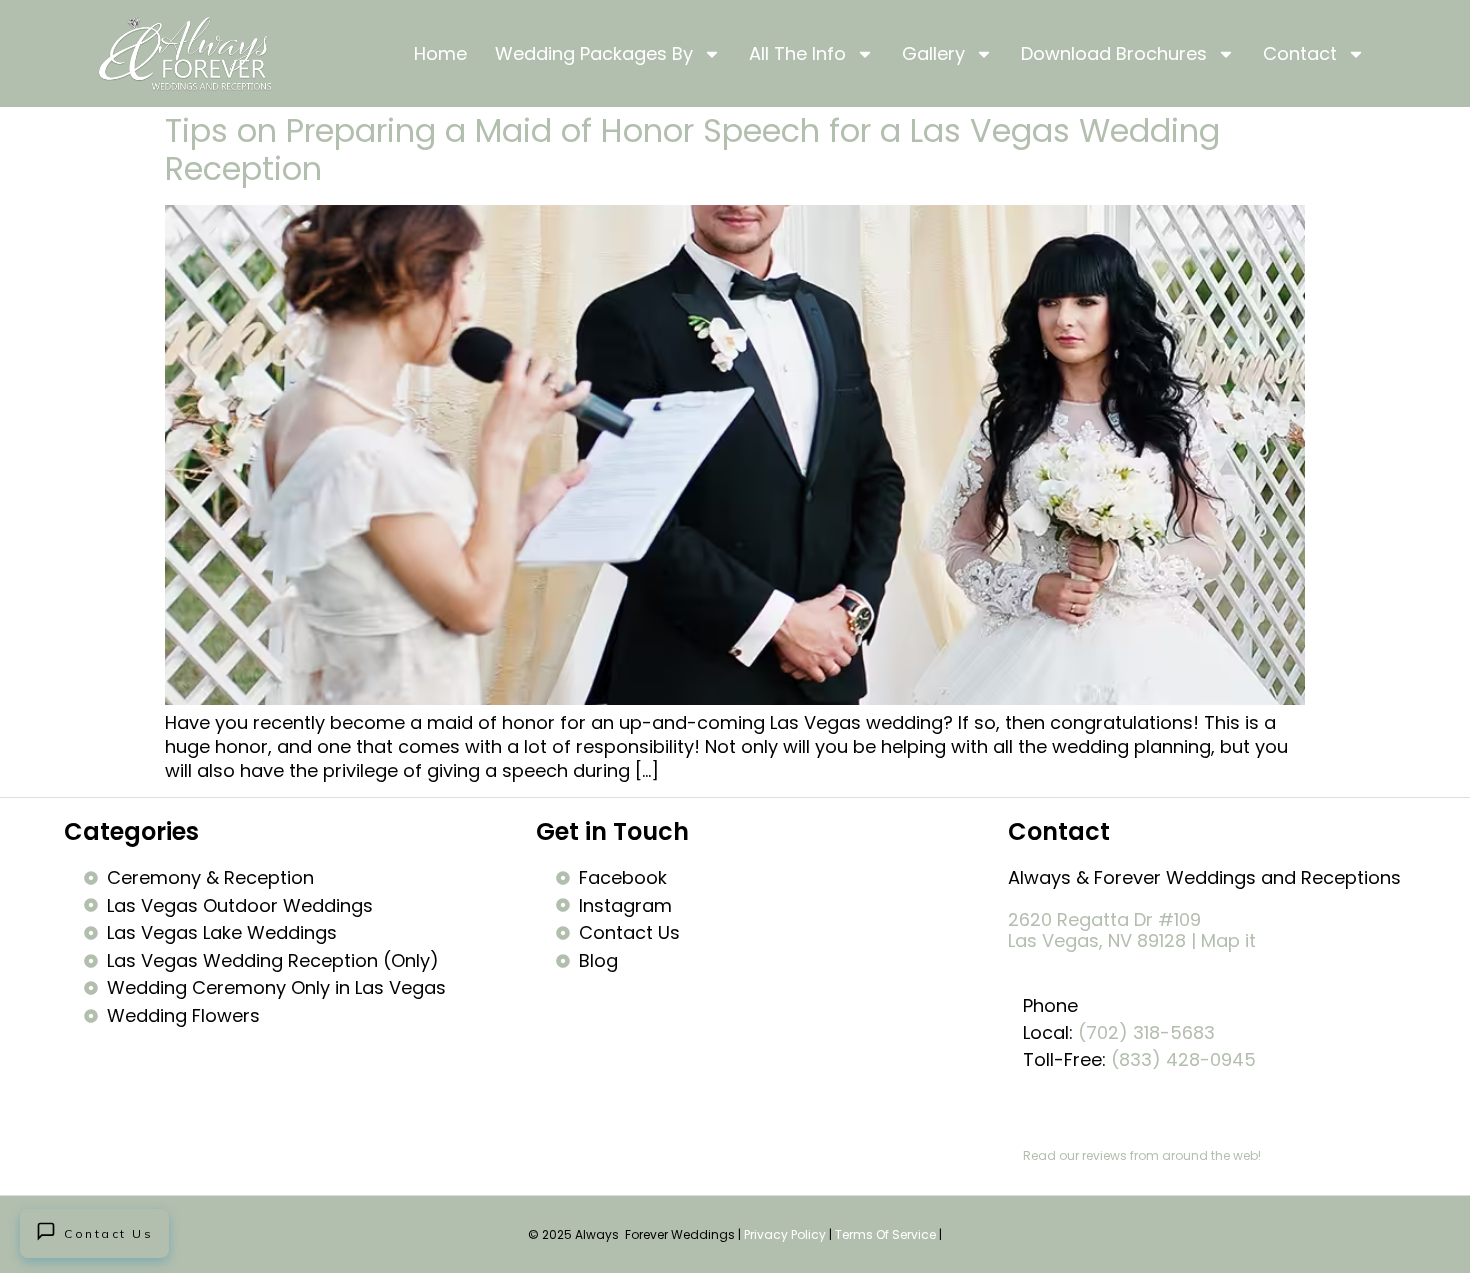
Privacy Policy (785, 1234)
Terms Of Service (885, 1234)
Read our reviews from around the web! (1142, 1155)
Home (440, 53)
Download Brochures (1114, 53)
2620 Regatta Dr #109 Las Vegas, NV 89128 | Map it (1132, 930)
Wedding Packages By (594, 53)
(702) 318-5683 (1146, 1032)
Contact (1300, 53)
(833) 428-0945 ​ (1186, 1059)
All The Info (797, 53)
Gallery (933, 53)
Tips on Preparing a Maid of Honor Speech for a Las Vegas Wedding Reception (692, 149)
